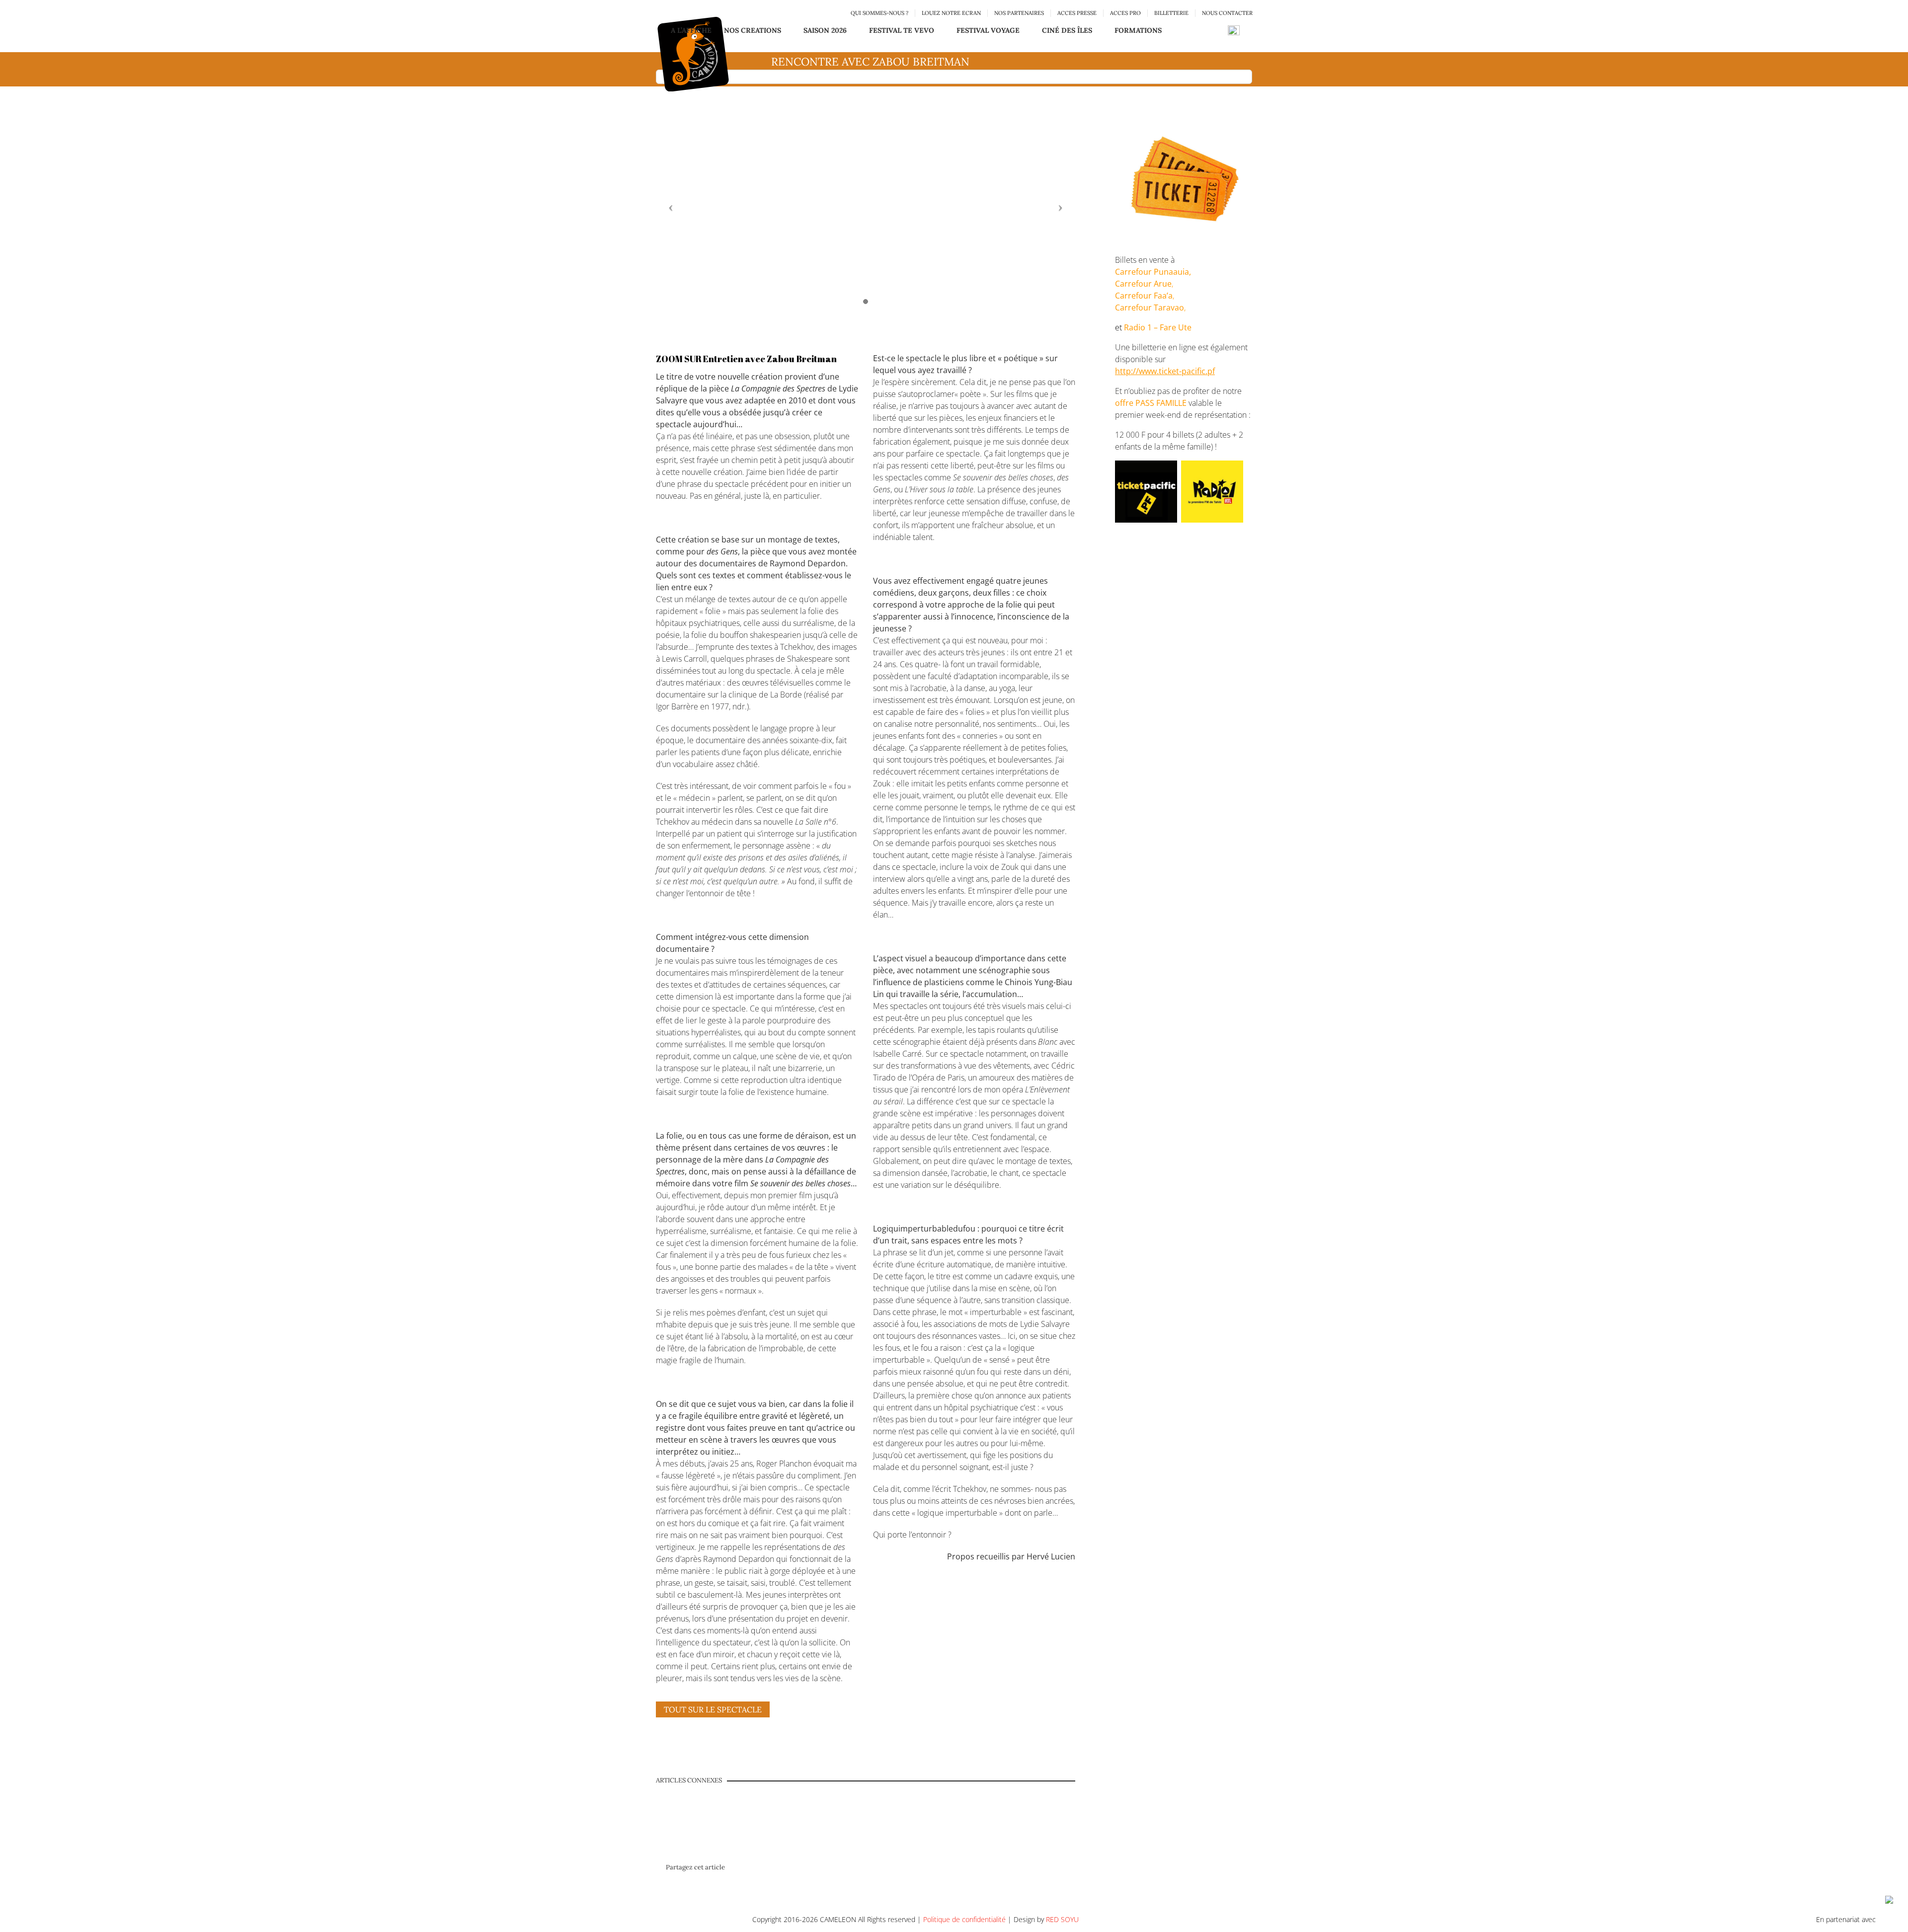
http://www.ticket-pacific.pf (1165, 371)
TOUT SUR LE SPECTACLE (713, 1709)
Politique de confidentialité (964, 1919)
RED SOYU (1062, 1919)
